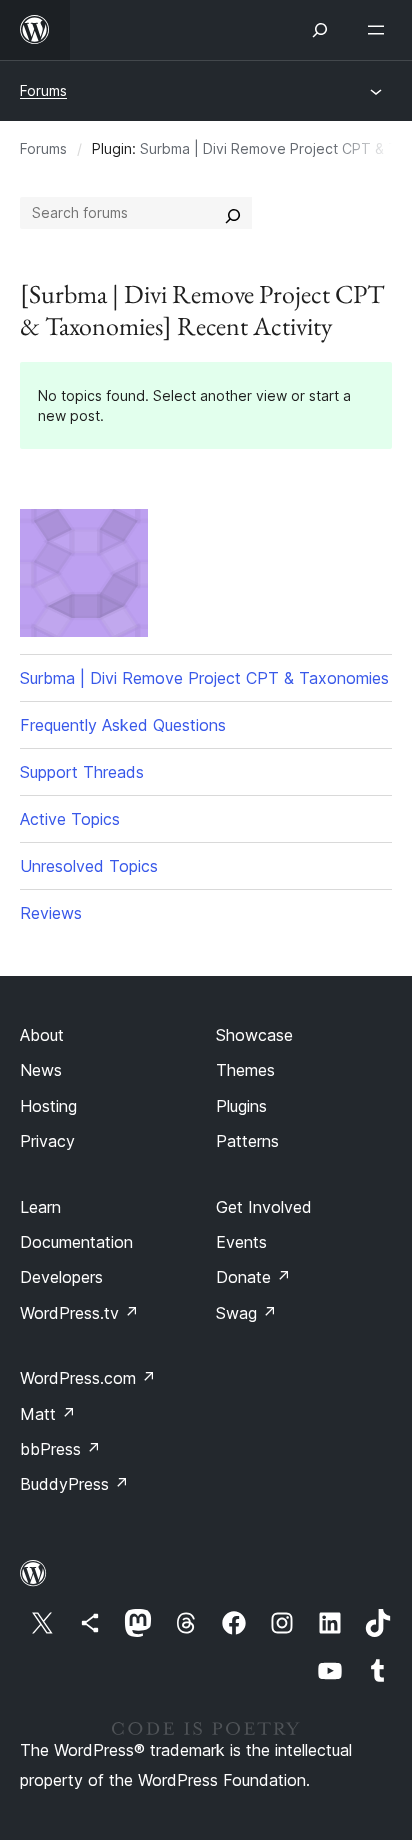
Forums (43, 90)
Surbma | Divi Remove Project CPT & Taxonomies (204, 678)
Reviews (51, 913)
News (41, 1070)
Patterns (247, 1141)
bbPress (60, 1449)
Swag (246, 1313)
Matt (48, 1414)
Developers (61, 1277)
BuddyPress (74, 1484)
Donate (253, 1277)
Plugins (241, 1106)
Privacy (47, 1141)
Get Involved (264, 1207)
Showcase (254, 1035)
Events (241, 1242)
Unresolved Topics (89, 866)
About (42, 1035)
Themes (245, 1070)
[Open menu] (380, 30)
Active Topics (70, 819)
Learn (40, 1207)
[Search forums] (233, 213)
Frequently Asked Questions (123, 725)
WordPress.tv (79, 1313)
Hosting (48, 1106)
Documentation (76, 1242)
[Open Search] (320, 30)
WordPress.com (88, 1378)
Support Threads (82, 772)
